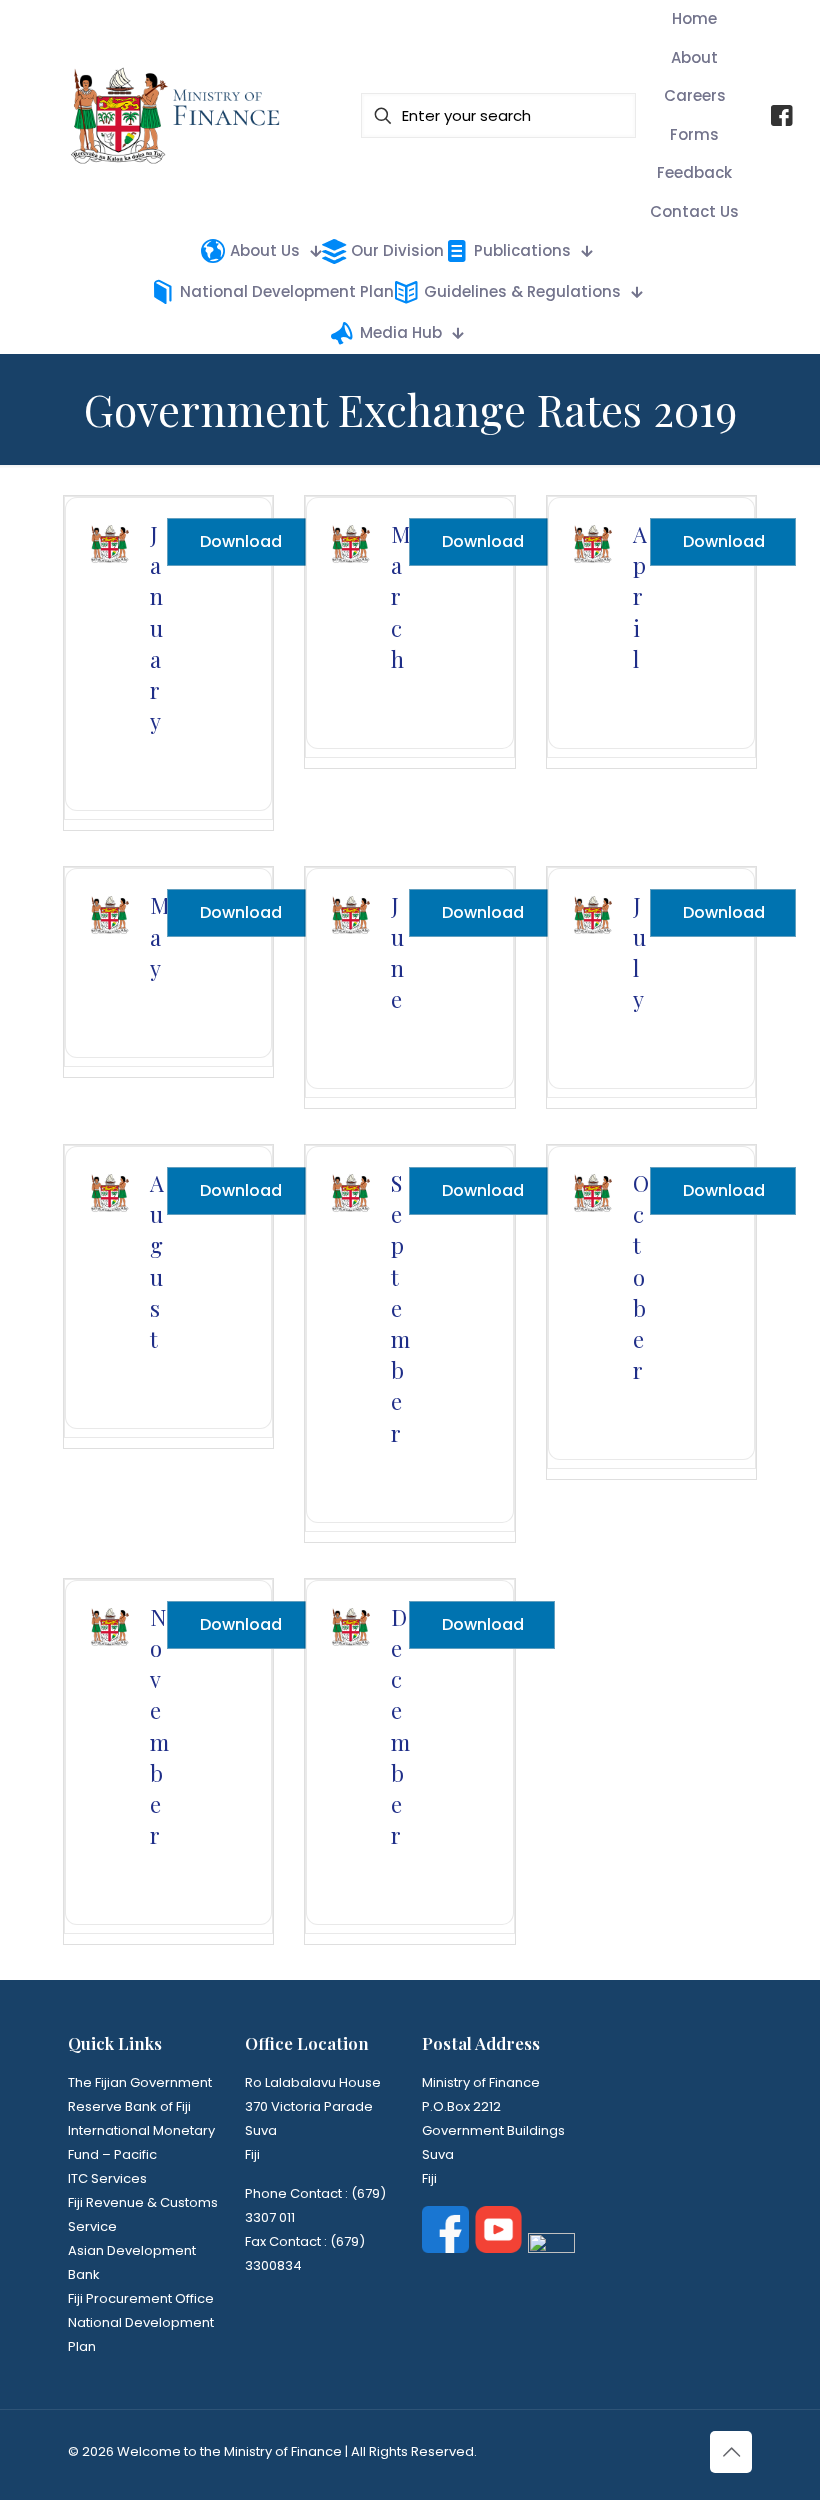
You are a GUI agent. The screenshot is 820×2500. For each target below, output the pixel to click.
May (160, 936)
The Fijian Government (140, 2082)
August (157, 1261)
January (156, 627)
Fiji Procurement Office (141, 2298)
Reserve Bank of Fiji (129, 2106)
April (640, 596)
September (400, 1308)
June (397, 952)
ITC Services (107, 2178)
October (641, 1276)
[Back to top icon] (731, 2452)
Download (241, 541)
